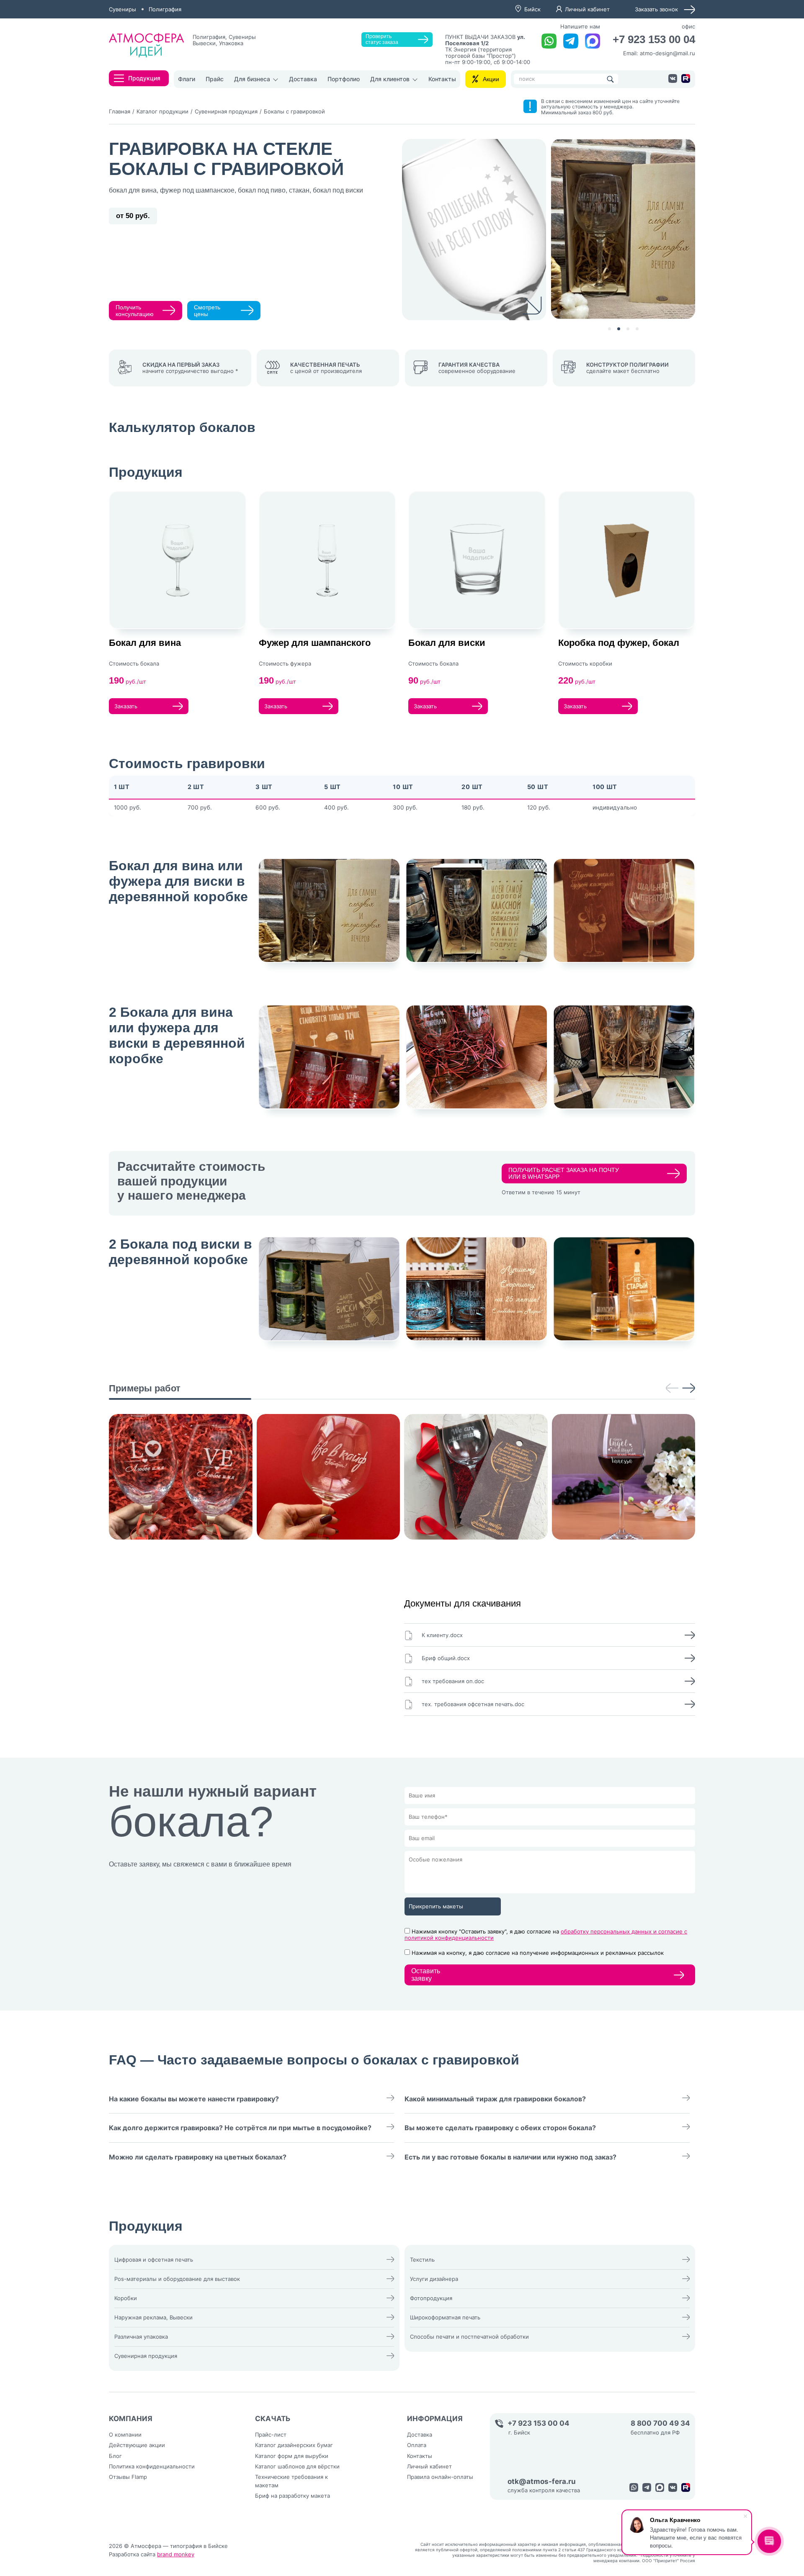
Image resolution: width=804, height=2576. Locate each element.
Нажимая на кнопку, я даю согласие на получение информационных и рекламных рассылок (538, 1953)
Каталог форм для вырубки (292, 2456)
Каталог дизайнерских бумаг (294, 2445)
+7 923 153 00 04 (654, 40)
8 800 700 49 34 (660, 2423)
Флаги (187, 79)
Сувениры (122, 9)
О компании (125, 2435)
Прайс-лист (271, 2435)
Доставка (303, 79)
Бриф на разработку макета (292, 2496)
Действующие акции (137, 2445)
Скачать (273, 2419)
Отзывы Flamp (128, 2477)
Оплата (417, 2445)
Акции (491, 79)
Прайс (215, 79)
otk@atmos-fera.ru (542, 2482)
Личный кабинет (587, 9)
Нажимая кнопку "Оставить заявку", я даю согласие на (546, 1935)
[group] (181, 1477)
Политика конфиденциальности (152, 2466)
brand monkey (176, 2554)
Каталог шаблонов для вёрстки (297, 2466)
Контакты (442, 79)
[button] (609, 329)
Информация (435, 2419)
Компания (131, 2419)
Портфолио (344, 79)
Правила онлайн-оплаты (440, 2477)
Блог (115, 2456)
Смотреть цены (207, 311)
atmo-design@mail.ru (667, 53)
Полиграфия (165, 9)
